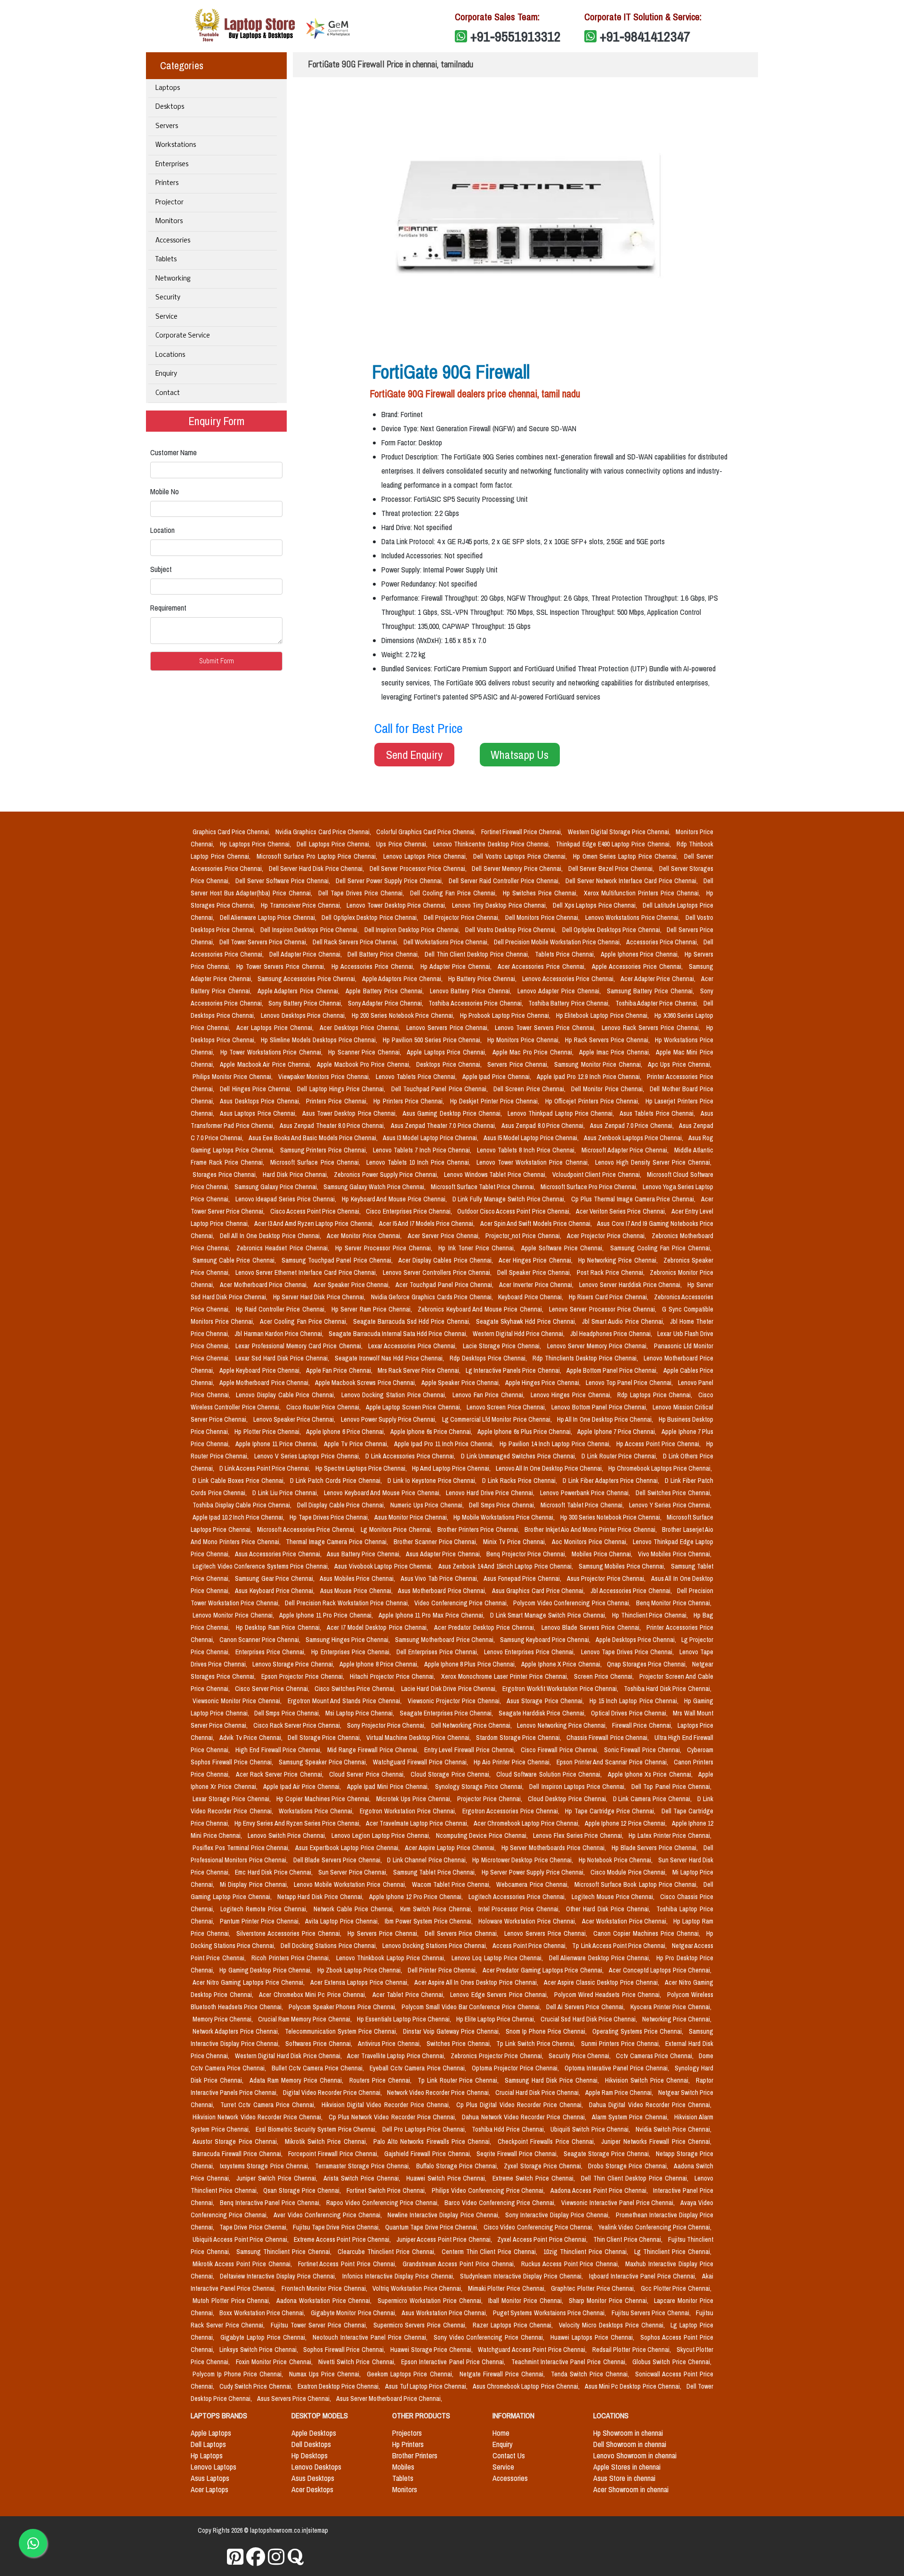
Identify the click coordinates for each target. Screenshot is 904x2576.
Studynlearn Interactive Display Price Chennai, (522, 2276)
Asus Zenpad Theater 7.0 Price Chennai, (444, 1126)
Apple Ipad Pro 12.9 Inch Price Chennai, (590, 1077)
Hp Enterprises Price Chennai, (352, 1652)
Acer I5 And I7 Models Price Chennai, (428, 1224)
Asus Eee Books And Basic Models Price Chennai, (314, 1138)
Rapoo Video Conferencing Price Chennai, (383, 2203)
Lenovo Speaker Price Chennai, (295, 1419)
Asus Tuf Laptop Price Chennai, (427, 2386)
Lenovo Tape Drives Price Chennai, (628, 1652)
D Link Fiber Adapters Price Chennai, (612, 1481)
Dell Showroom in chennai (630, 2444)
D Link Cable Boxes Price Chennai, (239, 1481)
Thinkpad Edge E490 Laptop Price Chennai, (614, 844)
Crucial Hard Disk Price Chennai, (538, 2093)
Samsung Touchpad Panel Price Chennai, (338, 1260)
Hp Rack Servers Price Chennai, (608, 1040)
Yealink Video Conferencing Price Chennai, (655, 2227)
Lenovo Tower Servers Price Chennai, (546, 1028)
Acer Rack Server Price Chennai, (281, 1774)
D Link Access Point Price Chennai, (266, 1468)
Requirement (168, 608)
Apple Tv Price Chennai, (357, 1444)
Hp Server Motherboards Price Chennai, (555, 1848)
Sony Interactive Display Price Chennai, (559, 2215)
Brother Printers (415, 2455)
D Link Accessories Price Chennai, (411, 1456)
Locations (170, 355)
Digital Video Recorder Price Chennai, (333, 2093)
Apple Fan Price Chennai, (340, 1370)
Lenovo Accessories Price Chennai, (569, 979)
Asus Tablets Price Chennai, (658, 1113)
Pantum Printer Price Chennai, (261, 1921)
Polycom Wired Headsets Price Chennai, (609, 1995)
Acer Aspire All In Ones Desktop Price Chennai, (477, 1982)
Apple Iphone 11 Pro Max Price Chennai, (432, 1615)
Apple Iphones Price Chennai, (641, 954)
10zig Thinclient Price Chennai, (587, 2252)
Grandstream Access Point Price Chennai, (460, 2264)
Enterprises (172, 165)
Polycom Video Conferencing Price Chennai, (573, 1603)
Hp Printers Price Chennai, (410, 1101)
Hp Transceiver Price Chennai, (302, 905)
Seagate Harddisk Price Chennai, (543, 1713)
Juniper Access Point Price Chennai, (445, 2239)
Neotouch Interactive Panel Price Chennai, (371, 2337)
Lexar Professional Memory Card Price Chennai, (300, 1346)
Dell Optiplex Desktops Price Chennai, (613, 930)
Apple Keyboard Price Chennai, (261, 1370)
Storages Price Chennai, (226, 1175)
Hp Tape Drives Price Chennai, (330, 1517)
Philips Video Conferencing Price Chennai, (489, 2190)
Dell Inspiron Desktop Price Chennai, (413, 930)
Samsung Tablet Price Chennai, (436, 1872)
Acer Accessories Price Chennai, (543, 966)
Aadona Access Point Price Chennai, (600, 2190)
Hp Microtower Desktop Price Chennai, (523, 1860)
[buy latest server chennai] (296, 2557)
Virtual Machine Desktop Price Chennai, (419, 1738)
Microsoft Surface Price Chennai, (316, 1162)
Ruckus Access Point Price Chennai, (572, 2264)
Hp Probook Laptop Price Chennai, (506, 1015)
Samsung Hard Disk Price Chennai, (553, 2080)
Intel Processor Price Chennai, (521, 1909)
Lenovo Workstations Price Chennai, (634, 918)
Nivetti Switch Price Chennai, (358, 2362)
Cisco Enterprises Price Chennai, (410, 1211)
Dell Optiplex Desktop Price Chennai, (371, 918)
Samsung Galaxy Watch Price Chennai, (375, 1187)
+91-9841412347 (645, 36)
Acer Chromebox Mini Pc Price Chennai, (314, 1995)
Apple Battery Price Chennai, (386, 991)
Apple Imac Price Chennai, (616, 1052)
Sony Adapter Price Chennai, (387, 1003)
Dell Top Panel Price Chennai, (671, 1787)
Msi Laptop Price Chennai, (360, 1713)
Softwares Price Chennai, (319, 2044)
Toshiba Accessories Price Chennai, (476, 1003)
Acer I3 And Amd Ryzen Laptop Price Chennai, (315, 1224)
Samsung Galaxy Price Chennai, (277, 1187)
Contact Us (509, 2455)
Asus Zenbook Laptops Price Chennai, (634, 1138)
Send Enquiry (414, 755)
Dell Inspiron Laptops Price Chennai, (578, 1787)
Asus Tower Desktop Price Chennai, (351, 1113)
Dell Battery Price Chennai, (384, 954)
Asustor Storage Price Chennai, (237, 2141)
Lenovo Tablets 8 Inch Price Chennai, (527, 1150)
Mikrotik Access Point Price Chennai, (243, 2264)
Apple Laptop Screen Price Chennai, (414, 1407)
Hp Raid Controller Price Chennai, (282, 1309)
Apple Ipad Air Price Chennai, (303, 1787)
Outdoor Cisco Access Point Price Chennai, (515, 1211)
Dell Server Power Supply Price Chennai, (390, 881)
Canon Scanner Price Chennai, (261, 1640)
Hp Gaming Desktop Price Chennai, (266, 1970)
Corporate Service (183, 336)
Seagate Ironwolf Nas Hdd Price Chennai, (391, 1358)
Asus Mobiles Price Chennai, (358, 1578)
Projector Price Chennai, (491, 1799)
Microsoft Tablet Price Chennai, (583, 1505)
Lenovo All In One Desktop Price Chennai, (550, 1468)
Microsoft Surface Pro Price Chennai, (590, 1187)
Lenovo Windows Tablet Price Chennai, (496, 1175)
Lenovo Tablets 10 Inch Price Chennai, (420, 1162)
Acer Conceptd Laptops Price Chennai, (660, 1970)
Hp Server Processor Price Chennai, (385, 1248)
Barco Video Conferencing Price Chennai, (501, 2203)
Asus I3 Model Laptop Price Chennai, (431, 1138)
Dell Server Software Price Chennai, (284, 881)
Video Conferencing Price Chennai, (462, 1603)
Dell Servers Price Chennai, (463, 1933)
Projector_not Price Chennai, (524, 1236)
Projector (169, 203)
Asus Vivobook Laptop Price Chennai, (384, 1566)
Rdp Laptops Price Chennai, (656, 1395)
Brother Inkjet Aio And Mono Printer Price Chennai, (591, 1529)
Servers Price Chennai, (519, 1064)
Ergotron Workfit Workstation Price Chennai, (561, 1689)
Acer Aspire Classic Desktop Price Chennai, (602, 1982)
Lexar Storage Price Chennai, (233, 1799)
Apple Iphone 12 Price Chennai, (626, 1823)
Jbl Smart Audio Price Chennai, (624, 1321)
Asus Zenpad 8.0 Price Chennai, (544, 1126)
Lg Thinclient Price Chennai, (673, 2252)
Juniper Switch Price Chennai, (278, 2178)
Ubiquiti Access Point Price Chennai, (241, 2239)
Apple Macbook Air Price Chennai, (266, 1064)
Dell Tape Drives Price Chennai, (362, 893)
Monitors (169, 221)
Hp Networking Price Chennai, (619, 1260)
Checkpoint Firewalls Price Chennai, (548, 2141)
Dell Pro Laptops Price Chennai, (425, 2129)
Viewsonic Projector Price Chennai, (456, 1701)
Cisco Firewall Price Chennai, (561, 1750)
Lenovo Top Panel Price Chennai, (630, 1383)
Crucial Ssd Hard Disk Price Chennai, (589, 2019)
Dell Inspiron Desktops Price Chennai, (310, 930)
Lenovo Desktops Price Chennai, (304, 1015)
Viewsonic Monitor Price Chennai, (238, 1701)
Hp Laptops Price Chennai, (256, 844)
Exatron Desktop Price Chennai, (340, 2386)
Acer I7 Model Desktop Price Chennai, (379, 1627)
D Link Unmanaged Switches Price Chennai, (519, 1456)
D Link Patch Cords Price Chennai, (337, 1481)
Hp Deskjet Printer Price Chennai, (496, 1101)
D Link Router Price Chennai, (620, 1456)
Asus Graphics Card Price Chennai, (539, 1591)
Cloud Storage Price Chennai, (452, 1774)
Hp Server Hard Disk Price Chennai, (320, 1297)
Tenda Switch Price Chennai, (591, 2374)
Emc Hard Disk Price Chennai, (275, 1872)
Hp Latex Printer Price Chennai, (670, 1835)
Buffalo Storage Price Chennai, (458, 2166)
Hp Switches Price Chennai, (541, 893)
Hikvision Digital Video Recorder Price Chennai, (387, 2105)
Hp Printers (408, 2444)
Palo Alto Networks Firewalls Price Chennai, (433, 2141)
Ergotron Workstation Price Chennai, (409, 1811)
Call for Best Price (419, 728)
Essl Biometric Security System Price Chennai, (317, 2129)
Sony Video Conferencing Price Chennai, (490, 2337)
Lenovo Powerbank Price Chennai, (586, 1493)
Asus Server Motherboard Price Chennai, (389, 2399)
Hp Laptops (207, 2455)
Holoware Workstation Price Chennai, (528, 1921)
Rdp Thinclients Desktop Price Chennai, (586, 1358)
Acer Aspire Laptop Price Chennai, (451, 1848)
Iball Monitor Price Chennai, (527, 2301)
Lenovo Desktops (316, 2467)
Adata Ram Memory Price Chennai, (298, 2080)
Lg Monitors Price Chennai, (397, 1529)
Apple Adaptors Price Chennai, (403, 979)
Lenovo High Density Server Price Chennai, (653, 1162)
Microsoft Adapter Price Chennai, (626, 1150)
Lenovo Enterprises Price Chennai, (530, 1652)
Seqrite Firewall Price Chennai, (518, 2154)
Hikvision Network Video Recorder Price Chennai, (259, 2117)
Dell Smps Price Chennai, (503, 1505)
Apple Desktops (314, 2433)
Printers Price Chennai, (338, 1101)
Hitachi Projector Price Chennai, (393, 1676)
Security (168, 298)
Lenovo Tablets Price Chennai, (417, 1077)
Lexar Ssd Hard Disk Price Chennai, (283, 1358)
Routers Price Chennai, (382, 2080)
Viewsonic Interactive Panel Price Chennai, (619, 2203)
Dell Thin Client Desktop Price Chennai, (478, 954)
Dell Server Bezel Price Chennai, (612, 869)
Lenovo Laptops (214, 2467)
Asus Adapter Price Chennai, (444, 1554)
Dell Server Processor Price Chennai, (419, 869)
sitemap (318, 2530)
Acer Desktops (312, 2489)
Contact (168, 393)
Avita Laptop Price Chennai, (343, 1921)
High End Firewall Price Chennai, (279, 1750)
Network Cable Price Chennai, (355, 1909)
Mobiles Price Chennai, (603, 1554)
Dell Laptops (208, 2444)
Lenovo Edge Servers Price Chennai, (500, 1995)
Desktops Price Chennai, (450, 1064)
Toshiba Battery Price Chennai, (570, 1003)
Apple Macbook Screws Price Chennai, (366, 1383)
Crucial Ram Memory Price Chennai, (305, 2019)
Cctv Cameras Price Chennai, (655, 2056)
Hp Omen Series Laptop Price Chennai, (627, 856)
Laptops (168, 88)
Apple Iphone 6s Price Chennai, (432, 1432)
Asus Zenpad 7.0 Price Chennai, (632, 1126)
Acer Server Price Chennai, (445, 1236)
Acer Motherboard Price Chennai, (265, 1285)
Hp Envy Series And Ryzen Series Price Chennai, (298, 1823)
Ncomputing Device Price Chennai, (483, 1835)
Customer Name (174, 452)
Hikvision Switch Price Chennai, (649, 2080)
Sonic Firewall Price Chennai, (644, 1750)
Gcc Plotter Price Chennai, (676, 2288)
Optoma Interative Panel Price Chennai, (618, 2068)
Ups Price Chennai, (403, 844)
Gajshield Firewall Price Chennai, (429, 2154)
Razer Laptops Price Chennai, (514, 2325)
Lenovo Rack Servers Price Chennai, (652, 1028)
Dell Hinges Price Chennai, (257, 1089)
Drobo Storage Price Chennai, (629, 2166)
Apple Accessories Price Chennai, (638, 966)
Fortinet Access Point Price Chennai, (349, 2264)
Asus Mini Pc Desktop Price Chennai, (634, 2386)
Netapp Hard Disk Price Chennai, (321, 1897)
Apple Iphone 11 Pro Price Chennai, (327, 1615)
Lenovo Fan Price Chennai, (490, 1395)
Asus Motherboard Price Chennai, (443, 1591)
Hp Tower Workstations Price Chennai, (273, 1052)
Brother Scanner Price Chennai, (437, 1542)
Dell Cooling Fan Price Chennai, (455, 893)
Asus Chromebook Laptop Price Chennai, (527, 2386)
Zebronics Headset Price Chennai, (284, 1248)
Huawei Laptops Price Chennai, (593, 2337)
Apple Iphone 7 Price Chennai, (617, 1432)
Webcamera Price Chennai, (533, 1884)
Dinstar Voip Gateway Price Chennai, (452, 2031)
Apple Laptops (211, 2433)
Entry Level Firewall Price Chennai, (471, 1750)
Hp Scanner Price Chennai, (366, 1052)
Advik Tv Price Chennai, (252, 1738)
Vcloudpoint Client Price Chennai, (598, 1175)
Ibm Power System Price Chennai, (430, 1921)
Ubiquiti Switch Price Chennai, (591, 2129)
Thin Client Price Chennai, (629, 2239)
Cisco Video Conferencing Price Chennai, (539, 2227)
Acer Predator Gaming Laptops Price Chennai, (544, 1970)
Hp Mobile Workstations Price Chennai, (505, 1517)
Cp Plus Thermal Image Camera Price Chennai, (634, 1199)
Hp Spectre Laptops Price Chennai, (362, 1468)
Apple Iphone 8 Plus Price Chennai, (471, 1664)
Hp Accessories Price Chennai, (374, 966)
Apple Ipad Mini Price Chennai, (389, 1787)
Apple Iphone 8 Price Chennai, (380, 1664)
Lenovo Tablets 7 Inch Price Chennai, (423, 1150)
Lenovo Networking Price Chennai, (563, 1725)
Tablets (166, 260)
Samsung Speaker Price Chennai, (324, 1762)
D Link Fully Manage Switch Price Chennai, (510, 1199)
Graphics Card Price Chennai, (232, 832)
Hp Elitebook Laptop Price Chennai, (603, 1015)
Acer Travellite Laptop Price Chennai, (397, 2056)
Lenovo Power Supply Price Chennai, (390, 1419)
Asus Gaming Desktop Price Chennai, (453, 1113)
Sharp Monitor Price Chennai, (609, 2301)
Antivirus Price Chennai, (390, 2044)
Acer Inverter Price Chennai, (537, 1285)
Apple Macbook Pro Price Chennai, (365, 1064)
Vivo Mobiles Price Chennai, (675, 1554)
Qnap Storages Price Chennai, (648, 1664)
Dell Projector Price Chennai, (463, 918)
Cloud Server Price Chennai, (368, 1774)
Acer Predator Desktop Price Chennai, (486, 1627)
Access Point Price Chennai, (530, 1946)
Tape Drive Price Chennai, (254, 2227)
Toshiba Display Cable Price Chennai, (243, 1505)
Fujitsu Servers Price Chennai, (652, 2313)
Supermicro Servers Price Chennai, (421, 2325)
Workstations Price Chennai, (317, 1811)
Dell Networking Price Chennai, (472, 1725)
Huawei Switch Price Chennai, (448, 2178)
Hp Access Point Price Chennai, (659, 1444)
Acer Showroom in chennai (631, 2489)
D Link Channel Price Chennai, (428, 1860)
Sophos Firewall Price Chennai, (345, 2350)
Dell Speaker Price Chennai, (535, 1272)
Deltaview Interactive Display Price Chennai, (279, 2276)
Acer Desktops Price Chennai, (361, 1028)
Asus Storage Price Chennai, (546, 1701)
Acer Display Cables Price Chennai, (447, 1260)
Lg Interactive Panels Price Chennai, (514, 1370)
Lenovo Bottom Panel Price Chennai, (600, 1407)
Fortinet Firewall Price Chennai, (522, 832)
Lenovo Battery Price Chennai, (472, 991)
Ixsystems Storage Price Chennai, (266, 2166)
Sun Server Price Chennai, (354, 1872)
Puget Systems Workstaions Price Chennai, (550, 2313)
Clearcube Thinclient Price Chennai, (388, 2252)
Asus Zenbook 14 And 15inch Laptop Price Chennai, (507, 1566)
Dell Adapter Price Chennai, (307, 954)
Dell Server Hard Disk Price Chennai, (317, 869)
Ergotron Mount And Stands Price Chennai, (346, 1701)
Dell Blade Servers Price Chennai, (338, 1860)
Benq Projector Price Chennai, (527, 1554)
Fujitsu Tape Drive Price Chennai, (337, 2227)
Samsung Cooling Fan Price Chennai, (661, 1248)
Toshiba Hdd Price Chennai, (509, 2129)
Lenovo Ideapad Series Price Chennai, (287, 1199)
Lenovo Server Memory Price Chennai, (599, 1346)
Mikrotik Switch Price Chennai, (327, 2141)
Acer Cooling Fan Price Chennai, (305, 1321)
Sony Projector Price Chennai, (387, 1725)
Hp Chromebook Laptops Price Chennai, (660, 1468)
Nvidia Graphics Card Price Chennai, (324, 832)
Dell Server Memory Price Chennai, (518, 869)
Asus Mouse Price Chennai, (357, 1591)
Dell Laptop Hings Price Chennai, (342, 1089)
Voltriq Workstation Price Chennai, (418, 2288)
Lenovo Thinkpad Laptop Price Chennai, (562, 1113)
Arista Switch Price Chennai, (363, 2178)
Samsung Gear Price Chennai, (275, 1578)
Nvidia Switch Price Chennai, (674, 2129)
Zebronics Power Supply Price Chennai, (387, 1175)
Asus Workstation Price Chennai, (445, 2313)
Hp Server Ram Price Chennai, (373, 1309)
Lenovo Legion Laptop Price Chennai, (382, 1835)
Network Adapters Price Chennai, (237, 2031)
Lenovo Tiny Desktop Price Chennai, (500, 905)
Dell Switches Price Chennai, (674, 1493)
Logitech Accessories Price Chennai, (518, 1897)
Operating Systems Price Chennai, (639, 2031)
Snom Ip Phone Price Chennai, (547, 2031)
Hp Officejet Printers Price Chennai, (593, 1101)
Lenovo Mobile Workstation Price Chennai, (351, 1884)
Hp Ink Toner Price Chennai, (478, 1248)
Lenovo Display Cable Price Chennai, (287, 1395)
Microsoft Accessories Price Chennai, (307, 1529)
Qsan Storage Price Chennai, (303, 2190)
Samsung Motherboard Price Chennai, (445, 1640)
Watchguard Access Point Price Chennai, (533, 2350)
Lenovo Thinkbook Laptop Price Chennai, (392, 1958)
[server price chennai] (256, 2557)
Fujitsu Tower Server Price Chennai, (320, 2325)
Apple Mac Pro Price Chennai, (534, 1052)
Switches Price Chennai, (460, 2044)
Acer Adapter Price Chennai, (659, 979)
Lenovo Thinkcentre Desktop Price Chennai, (492, 844)
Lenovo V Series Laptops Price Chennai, (308, 1456)
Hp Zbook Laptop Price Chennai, (361, 1970)
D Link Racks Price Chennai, (521, 1481)
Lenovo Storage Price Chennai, (294, 1664)
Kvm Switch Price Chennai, (437, 1909)
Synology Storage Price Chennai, (480, 1787)
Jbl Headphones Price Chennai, (612, 1334)
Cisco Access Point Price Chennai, (316, 1211)
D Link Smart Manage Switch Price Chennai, (549, 1615)
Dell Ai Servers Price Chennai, (586, 2007)
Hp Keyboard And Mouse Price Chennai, (395, 1199)
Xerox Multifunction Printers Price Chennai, (643, 893)
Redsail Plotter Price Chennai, (633, 2350)
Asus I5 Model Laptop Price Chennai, (532, 1138)
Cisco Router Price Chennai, (324, 1407)
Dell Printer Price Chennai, (443, 1970)
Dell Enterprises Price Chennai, (438, 1652)
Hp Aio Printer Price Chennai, (513, 1762)
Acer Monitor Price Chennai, (365, 1236)
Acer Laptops (210, 2489)
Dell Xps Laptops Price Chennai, (596, 905)
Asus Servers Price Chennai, (295, 2399)
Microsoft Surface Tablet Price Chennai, (484, 1187)
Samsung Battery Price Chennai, (652, 991)
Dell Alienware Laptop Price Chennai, (269, 918)
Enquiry (166, 374)
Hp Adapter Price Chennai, (457, 966)
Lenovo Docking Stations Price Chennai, (436, 1946)
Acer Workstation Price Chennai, (626, 1921)
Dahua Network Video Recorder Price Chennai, (525, 2117)
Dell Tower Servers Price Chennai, (264, 942)
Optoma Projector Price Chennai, (516, 2068)
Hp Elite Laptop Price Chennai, (496, 2019)
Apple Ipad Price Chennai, (498, 1077)
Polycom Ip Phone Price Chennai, (239, 2374)
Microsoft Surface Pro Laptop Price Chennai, (318, 856)
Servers (167, 126)
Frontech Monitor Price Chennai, (325, 2288)
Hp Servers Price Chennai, (384, 1933)
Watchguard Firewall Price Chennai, (421, 1762)
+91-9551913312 (516, 36)
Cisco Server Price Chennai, (273, 1689)
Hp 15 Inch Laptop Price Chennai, (635, 1701)
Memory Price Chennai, (223, 2019)
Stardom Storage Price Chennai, (519, 1738)
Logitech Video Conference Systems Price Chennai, (262, 1566)
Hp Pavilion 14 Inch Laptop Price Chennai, (556, 1444)
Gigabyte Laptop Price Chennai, (265, 2337)
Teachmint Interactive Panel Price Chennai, (570, 2362)
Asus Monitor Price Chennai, (412, 1517)
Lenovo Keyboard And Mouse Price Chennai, (383, 1493)
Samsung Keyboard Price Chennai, (546, 1640)
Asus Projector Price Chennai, (607, 1578)
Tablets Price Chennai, (566, 954)
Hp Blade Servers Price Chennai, (656, 1848)
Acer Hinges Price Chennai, (537, 1260)
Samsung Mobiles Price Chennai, (623, 1566)
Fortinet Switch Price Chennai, (387, 2190)
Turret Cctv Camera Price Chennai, (269, 2105)
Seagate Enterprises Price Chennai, (447, 1713)
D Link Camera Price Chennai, (654, 1799)
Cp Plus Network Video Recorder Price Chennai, (394, 2117)
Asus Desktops (313, 2478)
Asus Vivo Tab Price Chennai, (440, 1578)
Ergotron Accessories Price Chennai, (512, 1811)
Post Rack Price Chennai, (611, 1272)
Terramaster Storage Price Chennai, (364, 2166)
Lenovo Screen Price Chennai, (507, 1407)
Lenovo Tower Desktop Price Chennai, (397, 905)
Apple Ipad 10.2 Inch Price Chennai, (239, 1517)
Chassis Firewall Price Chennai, (609, 1738)
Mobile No (165, 491)
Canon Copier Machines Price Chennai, (648, 1933)
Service (166, 317)
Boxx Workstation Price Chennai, (263, 2313)
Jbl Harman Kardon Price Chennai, (280, 1334)
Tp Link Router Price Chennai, (460, 2080)
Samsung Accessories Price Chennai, (308, 979)
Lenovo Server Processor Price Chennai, (604, 1309)
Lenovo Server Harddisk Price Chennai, (631, 1285)
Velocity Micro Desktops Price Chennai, (613, 2325)
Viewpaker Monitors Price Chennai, (325, 1077)
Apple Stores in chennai (627, 2467)
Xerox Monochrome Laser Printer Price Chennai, (506, 1676)
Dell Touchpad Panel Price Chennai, (440, 1089)
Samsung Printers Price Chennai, (325, 1150)
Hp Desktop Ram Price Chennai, (279, 1627)
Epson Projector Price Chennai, (304, 1676)
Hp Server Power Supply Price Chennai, (534, 1872)
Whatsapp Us (520, 755)
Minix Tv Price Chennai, (516, 1542)
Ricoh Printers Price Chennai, (292, 1958)
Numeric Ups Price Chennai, (428, 1505)
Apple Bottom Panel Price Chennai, (613, 1370)
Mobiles (403, 2467)
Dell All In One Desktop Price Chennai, (271, 1236)
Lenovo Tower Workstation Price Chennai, (534, 1162)
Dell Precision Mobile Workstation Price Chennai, (558, 942)
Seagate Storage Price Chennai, (608, 2154)
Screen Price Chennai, (605, 1676)
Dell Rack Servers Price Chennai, (356, 942)
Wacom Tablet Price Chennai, (452, 1884)
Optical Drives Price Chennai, (630, 1713)
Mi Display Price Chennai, (255, 1884)
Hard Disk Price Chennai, (296, 1175)
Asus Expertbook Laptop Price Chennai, (348, 1848)
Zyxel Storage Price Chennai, (544, 2166)
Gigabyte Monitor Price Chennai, (354, 2313)
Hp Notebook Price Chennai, (617, 1860)
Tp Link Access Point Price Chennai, (620, 1946)
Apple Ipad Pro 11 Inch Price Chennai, (445, 1444)
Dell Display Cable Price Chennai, (342, 1505)
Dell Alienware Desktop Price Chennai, (601, 1958)
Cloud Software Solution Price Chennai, (550, 1774)
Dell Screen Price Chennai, (530, 1089)
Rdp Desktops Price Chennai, (489, 1358)
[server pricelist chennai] (276, 2557)
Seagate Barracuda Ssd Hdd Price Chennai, (413, 1321)
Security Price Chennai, (580, 2056)
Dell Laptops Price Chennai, (335, 844)
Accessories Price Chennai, (663, 942)
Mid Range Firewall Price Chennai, (374, 1750)
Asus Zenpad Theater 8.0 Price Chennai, (333, 1126)
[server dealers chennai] (235, 2557)
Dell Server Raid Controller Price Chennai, (505, 881)
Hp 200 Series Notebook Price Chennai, (404, 1015)
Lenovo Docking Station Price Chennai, (395, 1395)
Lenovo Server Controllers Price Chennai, (438, 1272)
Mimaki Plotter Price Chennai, (508, 2288)
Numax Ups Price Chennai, (326, 2374)
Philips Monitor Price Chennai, (234, 1077)
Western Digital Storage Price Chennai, (620, 832)
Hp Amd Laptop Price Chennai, (452, 1468)
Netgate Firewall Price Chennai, (503, 2374)
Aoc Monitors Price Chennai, (591, 1542)
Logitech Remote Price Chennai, (265, 1909)
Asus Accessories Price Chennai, (279, 1554)
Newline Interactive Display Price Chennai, (444, 2215)
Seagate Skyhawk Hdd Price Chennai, (527, 1321)
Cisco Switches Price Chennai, (356, 1689)
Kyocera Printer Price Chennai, (671, 2007)
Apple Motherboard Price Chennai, (265, 1383)
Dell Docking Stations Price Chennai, (329, 1946)
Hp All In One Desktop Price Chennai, (606, 1419)
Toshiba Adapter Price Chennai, (658, 1003)
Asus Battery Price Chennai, (364, 1554)
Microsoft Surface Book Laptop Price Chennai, (637, 1884)
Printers (167, 183)
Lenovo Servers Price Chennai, (449, 1028)
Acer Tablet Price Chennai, (410, 1995)
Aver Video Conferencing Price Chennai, (329, 2215)
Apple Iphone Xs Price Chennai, (651, 1774)
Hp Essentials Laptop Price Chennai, (405, 2019)
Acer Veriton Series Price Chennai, (622, 1211)
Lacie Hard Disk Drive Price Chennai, (450, 1689)
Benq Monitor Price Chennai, (674, 1603)
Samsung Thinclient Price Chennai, (285, 2252)
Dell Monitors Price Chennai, (543, 918)
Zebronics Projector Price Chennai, (498, 2056)
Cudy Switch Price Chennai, (257, 2386)
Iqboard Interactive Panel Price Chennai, (644, 2276)
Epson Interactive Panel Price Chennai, (454, 2362)
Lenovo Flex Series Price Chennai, (579, 1835)
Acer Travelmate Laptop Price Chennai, (418, 1823)
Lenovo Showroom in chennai (635, 2455)
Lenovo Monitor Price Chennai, (234, 1615)
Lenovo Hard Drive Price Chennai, (491, 1493)
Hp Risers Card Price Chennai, (609, 1297)
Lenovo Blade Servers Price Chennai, (592, 1627)
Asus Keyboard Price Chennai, (276, 1591)
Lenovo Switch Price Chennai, (288, 1835)
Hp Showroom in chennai (628, 2433)
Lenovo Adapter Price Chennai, (560, 991)
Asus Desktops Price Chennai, (261, 1101)
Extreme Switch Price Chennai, (535, 2178)
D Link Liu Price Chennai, (286, 1493)
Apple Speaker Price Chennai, (461, 1383)
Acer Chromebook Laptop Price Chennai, (528, 1823)
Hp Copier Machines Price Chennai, (325, 1799)
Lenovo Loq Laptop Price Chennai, (498, 1958)
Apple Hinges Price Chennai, (544, 1383)
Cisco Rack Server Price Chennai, (298, 1725)
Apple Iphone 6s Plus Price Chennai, (525, 1432)
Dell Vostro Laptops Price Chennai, (521, 856)
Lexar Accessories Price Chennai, (414, 1346)
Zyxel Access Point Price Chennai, (543, 2239)
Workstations (176, 145)
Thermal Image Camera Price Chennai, (338, 1542)
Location (162, 530)
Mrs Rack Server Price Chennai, (420, 1370)
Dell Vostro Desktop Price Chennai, (512, 930)
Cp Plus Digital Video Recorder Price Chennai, (521, 2105)
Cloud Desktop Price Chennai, (569, 1799)
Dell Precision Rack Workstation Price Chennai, (348, 1603)
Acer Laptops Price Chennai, (276, 1028)
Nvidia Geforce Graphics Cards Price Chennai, (433, 1297)
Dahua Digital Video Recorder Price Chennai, (650, 2105)
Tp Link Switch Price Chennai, (537, 2044)
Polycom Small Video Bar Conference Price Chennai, (472, 2007)
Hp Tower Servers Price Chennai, (282, 966)
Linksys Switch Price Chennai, (259, 2350)
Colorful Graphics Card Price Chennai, (427, 832)
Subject (161, 569)
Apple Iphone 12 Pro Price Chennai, (417, 1897)
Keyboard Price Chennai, (532, 1297)
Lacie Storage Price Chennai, (503, 1346)
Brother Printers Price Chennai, (479, 1529)
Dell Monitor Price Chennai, (609, 1089)
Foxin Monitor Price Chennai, (275, 2362)
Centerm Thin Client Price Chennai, (491, 2252)
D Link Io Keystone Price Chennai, (433, 1481)
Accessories (173, 241)
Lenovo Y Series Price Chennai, (670, 1505)
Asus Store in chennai (624, 2478)
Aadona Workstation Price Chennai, (325, 2301)
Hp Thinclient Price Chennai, (651, 1615)
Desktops (170, 107)
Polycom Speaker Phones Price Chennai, (343, 2007)
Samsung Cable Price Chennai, (235, 1260)
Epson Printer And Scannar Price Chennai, (613, 1762)
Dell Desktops (311, 2444)
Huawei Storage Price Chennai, (432, 2350)
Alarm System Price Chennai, (631, 2117)
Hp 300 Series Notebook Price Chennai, (612, 1517)
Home (501, 2433)
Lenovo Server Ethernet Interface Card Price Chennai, (307, 1272)
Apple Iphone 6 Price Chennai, (346, 1432)
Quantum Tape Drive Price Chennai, (432, 2227)
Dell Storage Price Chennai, (325, 1738)
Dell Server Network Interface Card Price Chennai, (633, 881)
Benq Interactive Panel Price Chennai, (271, 2203)
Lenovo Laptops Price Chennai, (426, 856)
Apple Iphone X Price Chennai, (562, 1664)
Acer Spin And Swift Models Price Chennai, (537, 1224)
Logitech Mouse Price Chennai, (614, 1897)
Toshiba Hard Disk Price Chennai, (668, 1689)
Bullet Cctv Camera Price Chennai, (319, 2068)
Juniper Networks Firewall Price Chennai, (656, 2141)
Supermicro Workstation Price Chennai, (431, 2301)
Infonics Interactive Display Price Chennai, (399, 2276)
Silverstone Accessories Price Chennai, (290, 1933)
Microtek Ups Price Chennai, (415, 1799)
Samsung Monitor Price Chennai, (599, 1064)
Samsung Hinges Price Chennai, (348, 1640)
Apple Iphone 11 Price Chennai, (278, 1444)
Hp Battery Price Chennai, (483, 979)
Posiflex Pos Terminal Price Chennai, (242, 1848)
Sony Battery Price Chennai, (306, 1003)
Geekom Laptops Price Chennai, (411, 2374)
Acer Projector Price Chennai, (607, 1236)
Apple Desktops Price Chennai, (637, 1640)
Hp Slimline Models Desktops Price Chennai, (320, 1040)
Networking (173, 279)
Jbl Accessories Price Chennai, (632, 1591)
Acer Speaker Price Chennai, (353, 1285)
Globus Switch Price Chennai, (672, 2362)
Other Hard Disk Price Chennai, (609, 1909)
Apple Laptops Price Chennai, (448, 1052)
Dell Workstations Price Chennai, (447, 942)
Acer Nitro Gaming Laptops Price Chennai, (250, 1982)
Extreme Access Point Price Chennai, (343, 2239)
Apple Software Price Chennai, (564, 1248)
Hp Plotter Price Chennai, (268, 1432)
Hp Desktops (310, 2455)
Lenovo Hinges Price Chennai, (572, 1395)
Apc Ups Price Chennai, (680, 1064)
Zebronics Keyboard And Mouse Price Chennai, (481, 1309)
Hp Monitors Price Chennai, (524, 1040)
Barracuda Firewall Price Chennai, (238, 2154)
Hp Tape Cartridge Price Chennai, (611, 1811)
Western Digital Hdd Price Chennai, (520, 1334)
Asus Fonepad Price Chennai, (523, 1578)
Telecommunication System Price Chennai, (342, 2031)
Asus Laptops (210, 2478)
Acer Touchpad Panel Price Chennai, (445, 1285)
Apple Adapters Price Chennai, (300, 991)
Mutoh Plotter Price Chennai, (233, 2301)
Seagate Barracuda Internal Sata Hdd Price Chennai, (399, 1334)
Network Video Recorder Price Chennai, (439, 2093)
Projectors (407, 2433)
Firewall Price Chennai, (643, 1725)
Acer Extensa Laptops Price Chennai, (360, 1982)
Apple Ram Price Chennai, (620, 2093)
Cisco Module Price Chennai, (630, 1872)
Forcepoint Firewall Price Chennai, (334, 2154)
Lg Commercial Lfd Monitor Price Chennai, (498, 1419)
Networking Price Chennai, (677, 2019)
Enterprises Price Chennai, (271, 1652)
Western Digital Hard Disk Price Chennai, (289, 2056)
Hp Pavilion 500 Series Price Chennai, (433, 1040)
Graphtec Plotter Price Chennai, (594, 2288)
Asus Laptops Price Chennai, (259, 1113)
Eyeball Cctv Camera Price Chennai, (419, 2068)
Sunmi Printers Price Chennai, (621, 2044)
